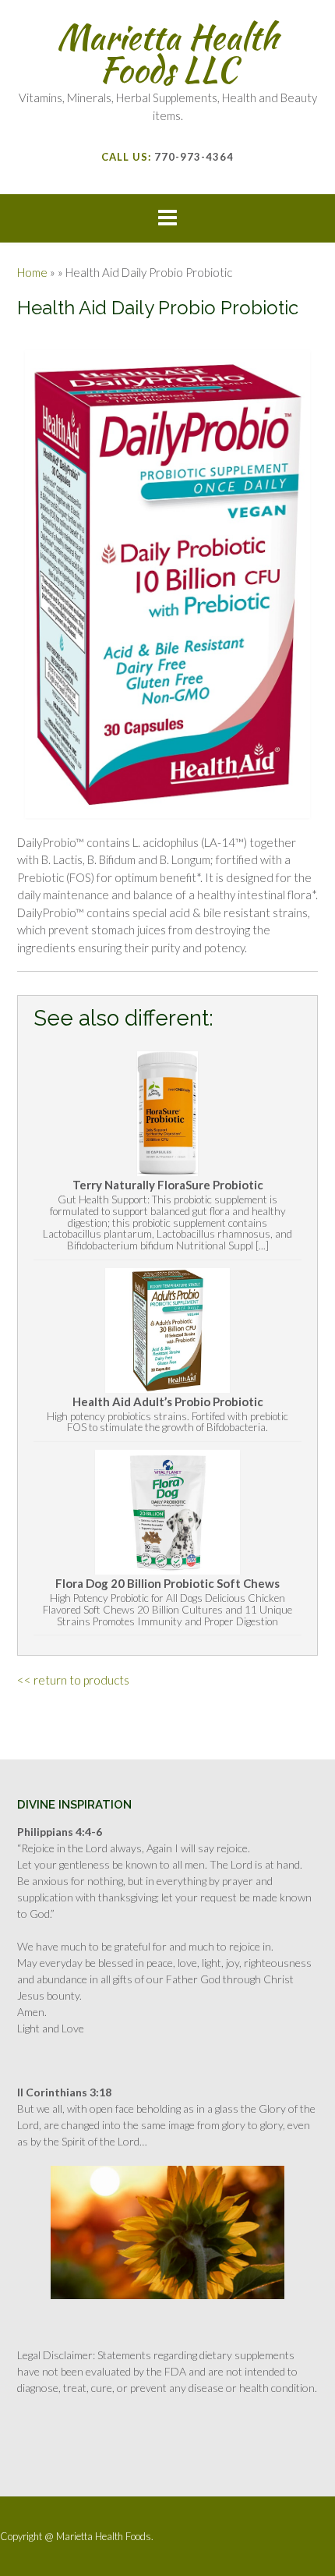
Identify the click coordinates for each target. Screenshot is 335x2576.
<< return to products (73, 1680)
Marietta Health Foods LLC (167, 53)
